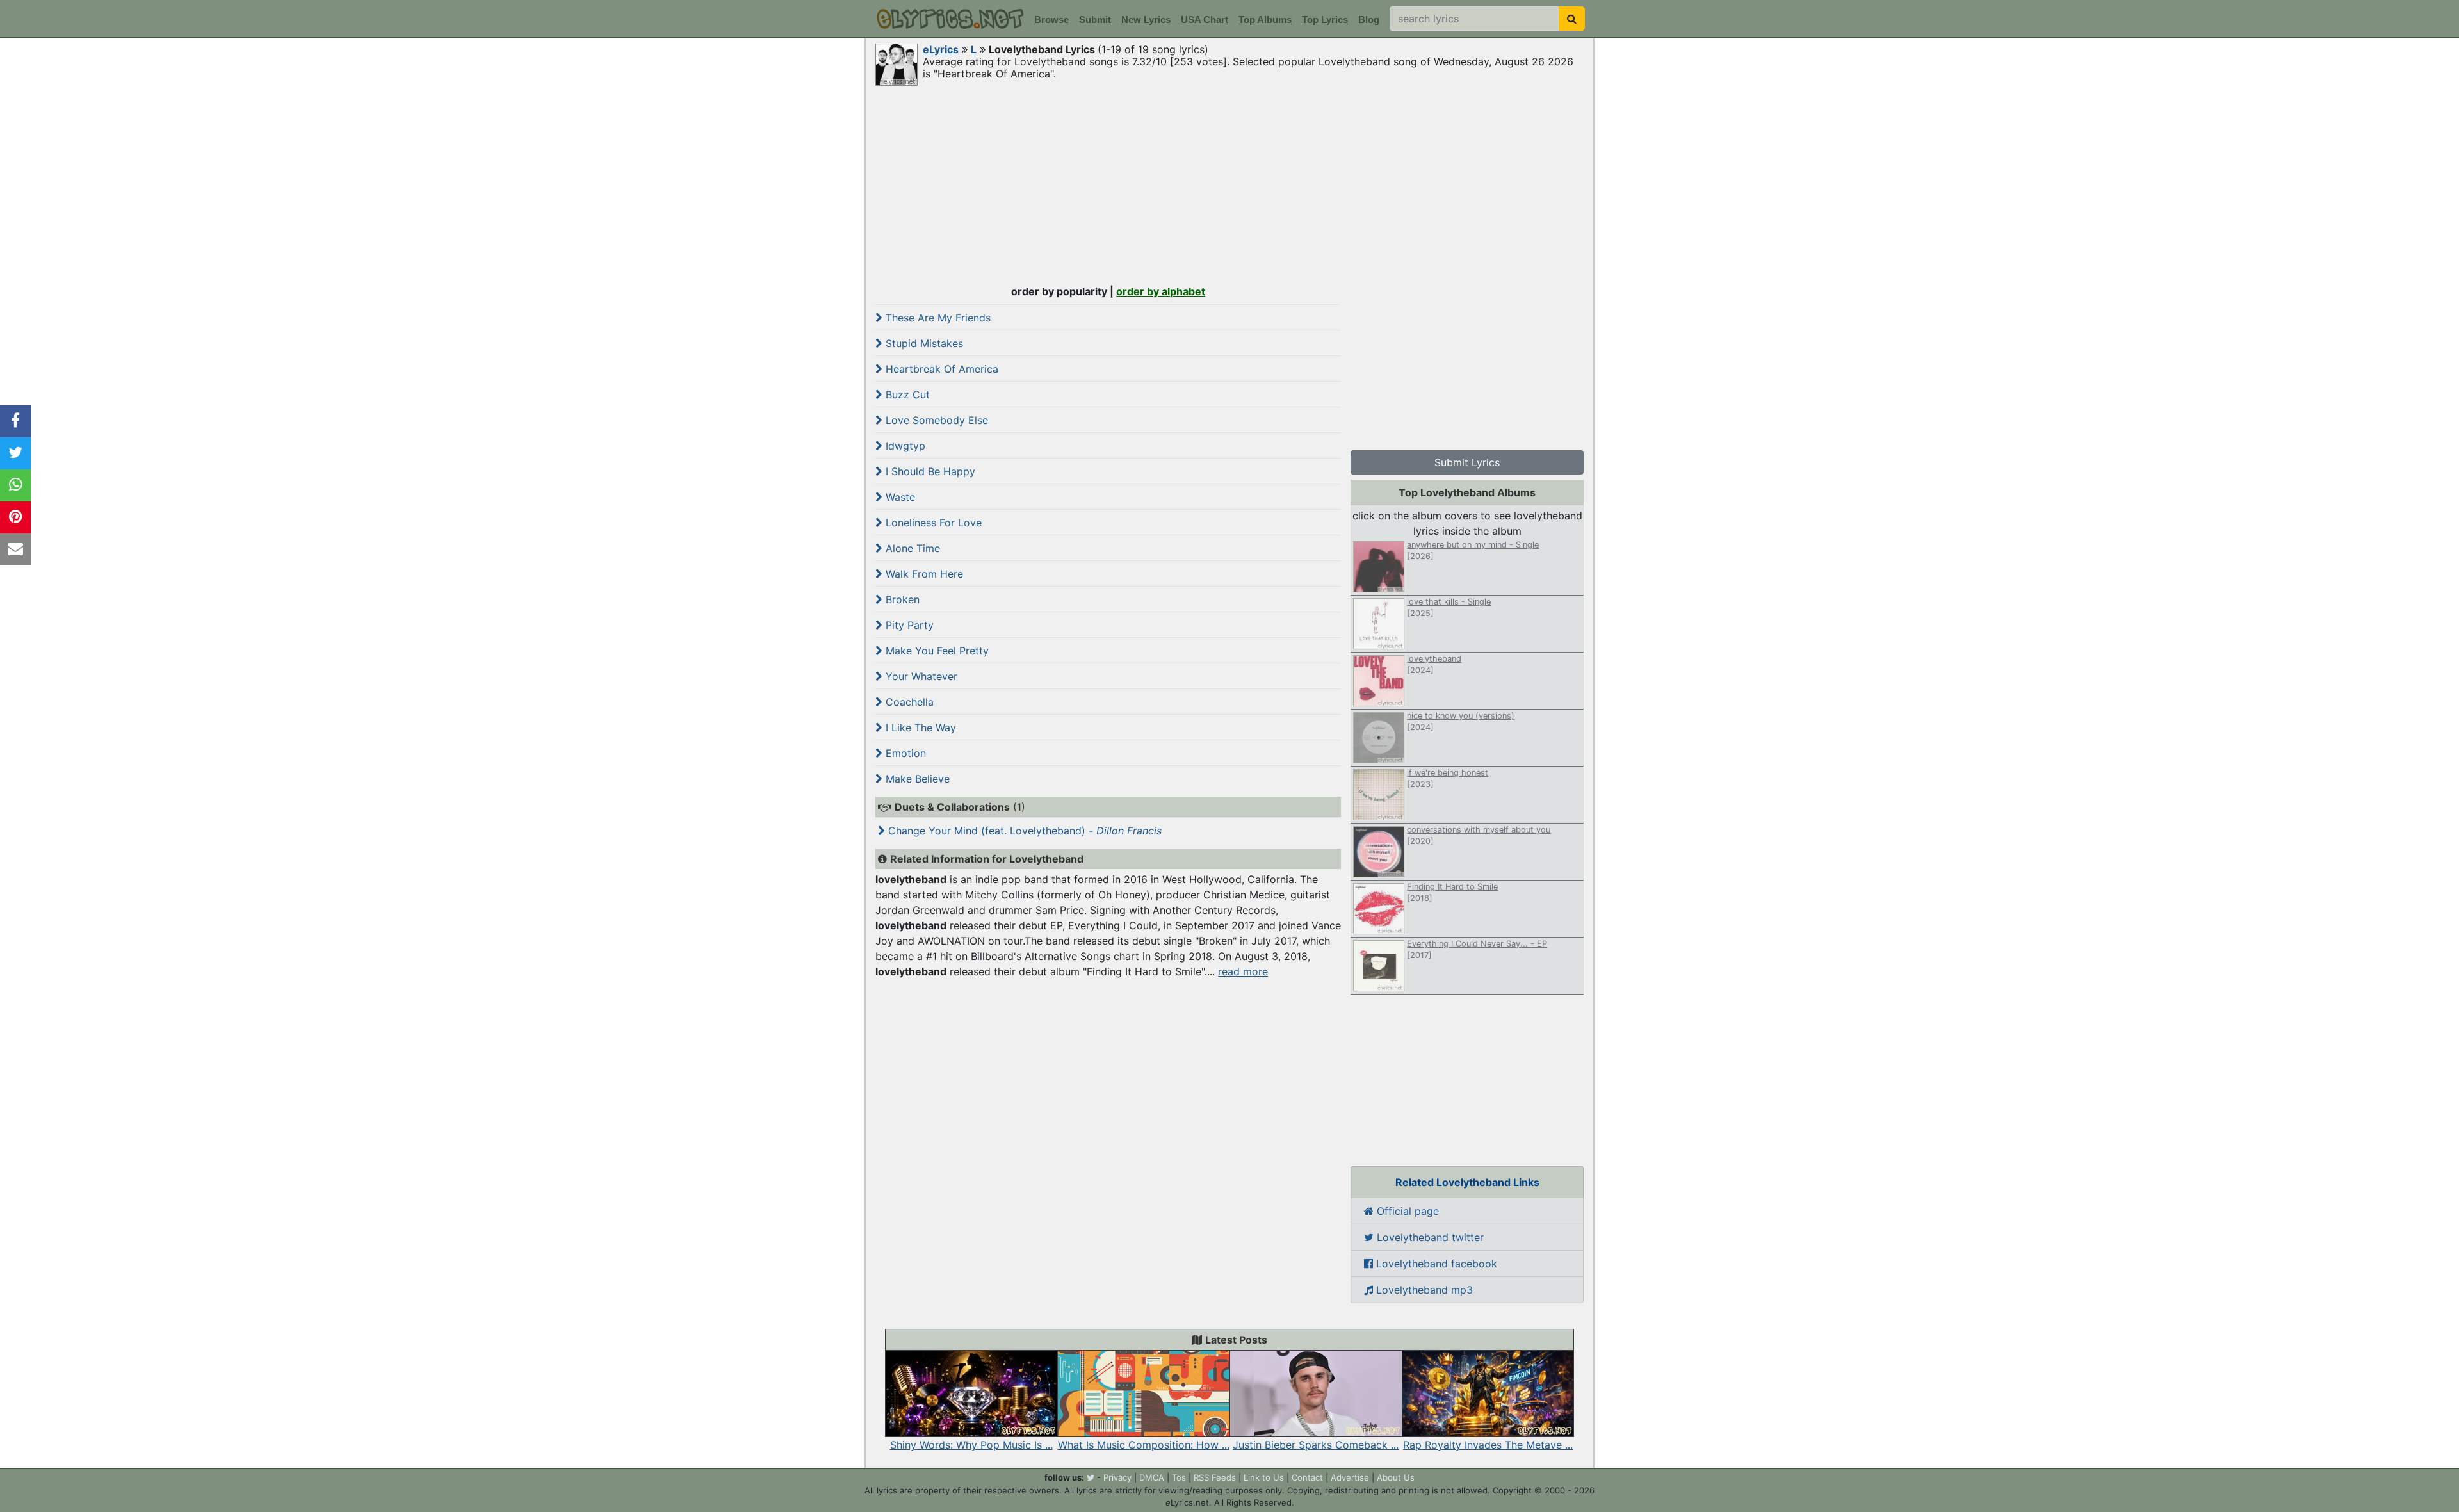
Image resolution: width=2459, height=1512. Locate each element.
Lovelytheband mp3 (1423, 1290)
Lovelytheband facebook (1435, 1264)
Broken (901, 599)
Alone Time (911, 548)
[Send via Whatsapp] (15, 485)
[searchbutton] (1572, 19)
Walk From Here (923, 574)
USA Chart (1205, 20)
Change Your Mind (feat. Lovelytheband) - (1023, 831)
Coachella (908, 702)
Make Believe (916, 779)
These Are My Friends (937, 318)
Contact (1307, 1477)
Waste (899, 497)
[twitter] (1091, 1477)
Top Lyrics (1325, 20)
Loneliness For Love (932, 523)
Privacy (1117, 1477)
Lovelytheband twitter (1429, 1237)
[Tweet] (15, 453)
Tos (1179, 1477)
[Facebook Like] (15, 421)
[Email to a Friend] (15, 549)
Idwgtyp (904, 446)
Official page (1406, 1211)
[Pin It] (15, 517)
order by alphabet (1161, 291)
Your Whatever (920, 676)
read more (1243, 971)
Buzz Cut (906, 394)
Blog (1369, 20)
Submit (1095, 20)
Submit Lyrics (1467, 462)
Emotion (904, 753)
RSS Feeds (1215, 1477)
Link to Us (1264, 1477)
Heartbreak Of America (940, 369)
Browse (1051, 20)
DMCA (1152, 1477)
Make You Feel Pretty (936, 651)
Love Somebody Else (935, 420)
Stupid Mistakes (923, 343)
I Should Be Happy (929, 471)
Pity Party (908, 625)
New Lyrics (1146, 20)
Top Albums (1265, 20)
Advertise (1350, 1477)
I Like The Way (919, 728)
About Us (1396, 1477)
